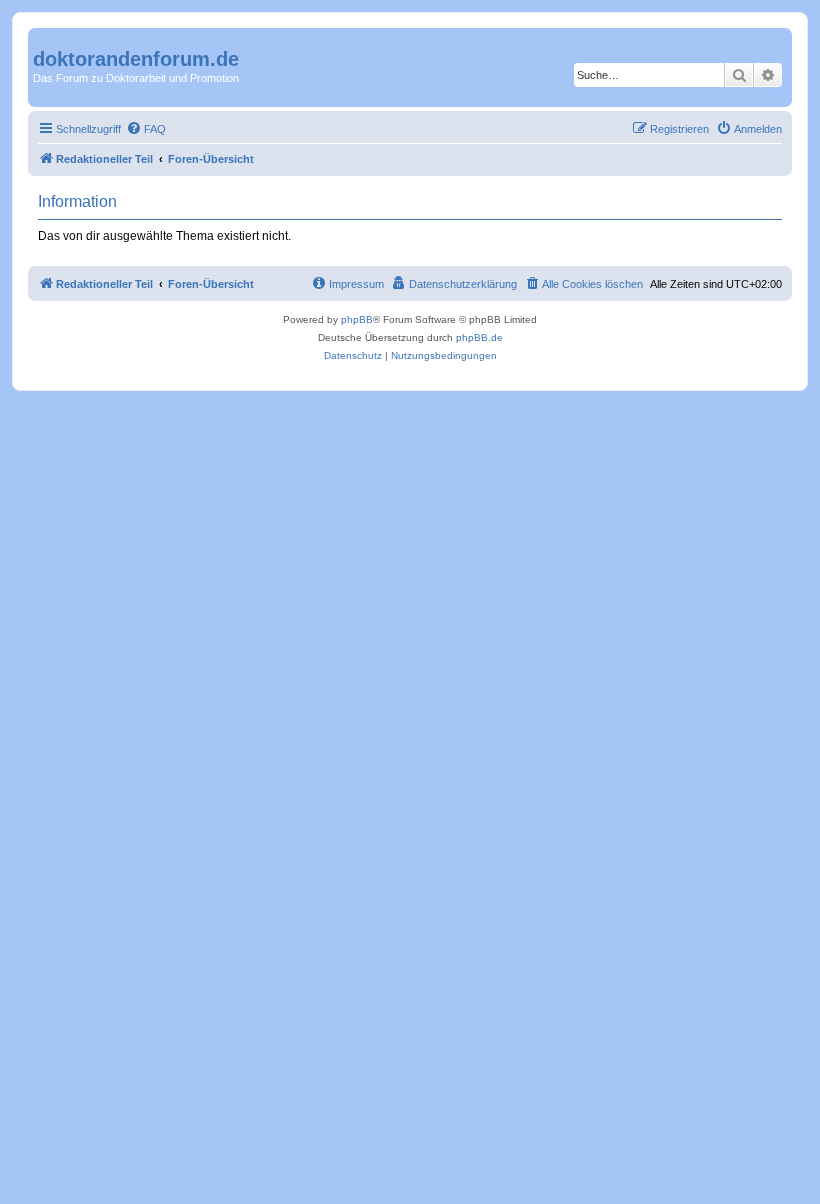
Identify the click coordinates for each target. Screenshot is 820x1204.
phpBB (357, 319)
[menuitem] (146, 129)
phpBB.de (479, 337)
